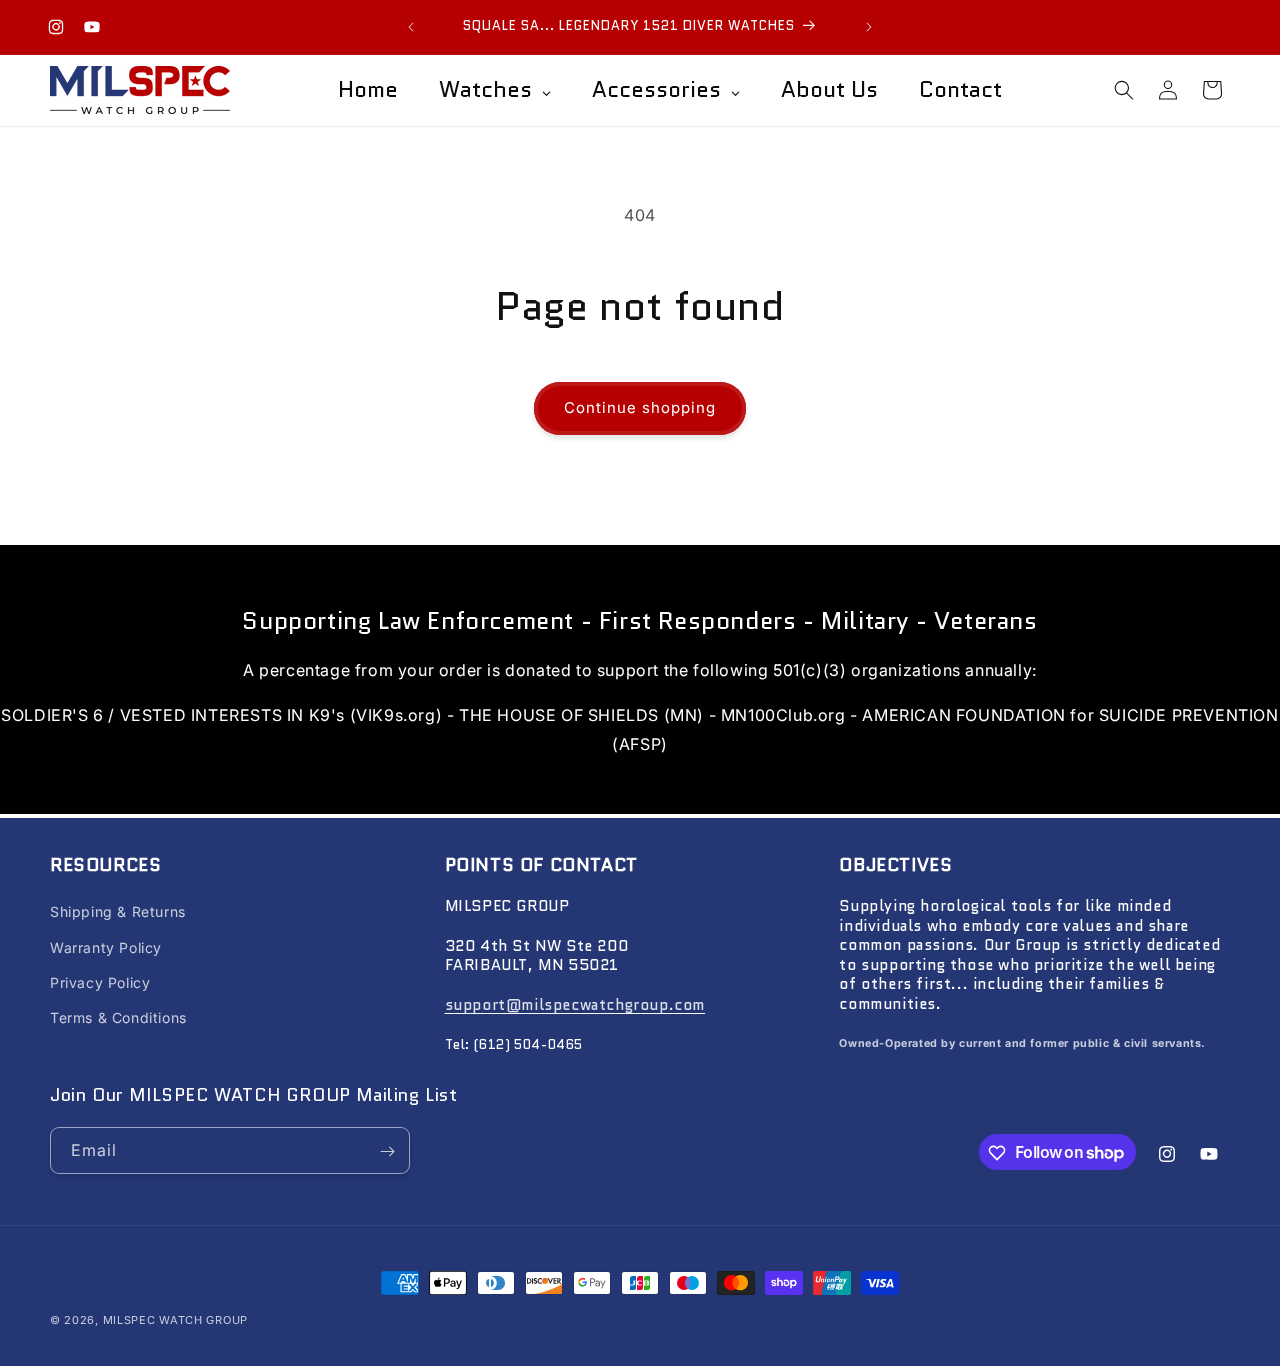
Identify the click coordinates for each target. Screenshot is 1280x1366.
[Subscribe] (387, 1151)
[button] (1124, 90)
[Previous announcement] (411, 27)
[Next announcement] (869, 27)
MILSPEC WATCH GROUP (175, 1320)
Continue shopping (640, 407)
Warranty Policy (106, 947)
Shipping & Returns (118, 912)
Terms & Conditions (118, 1017)
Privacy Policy (100, 982)
